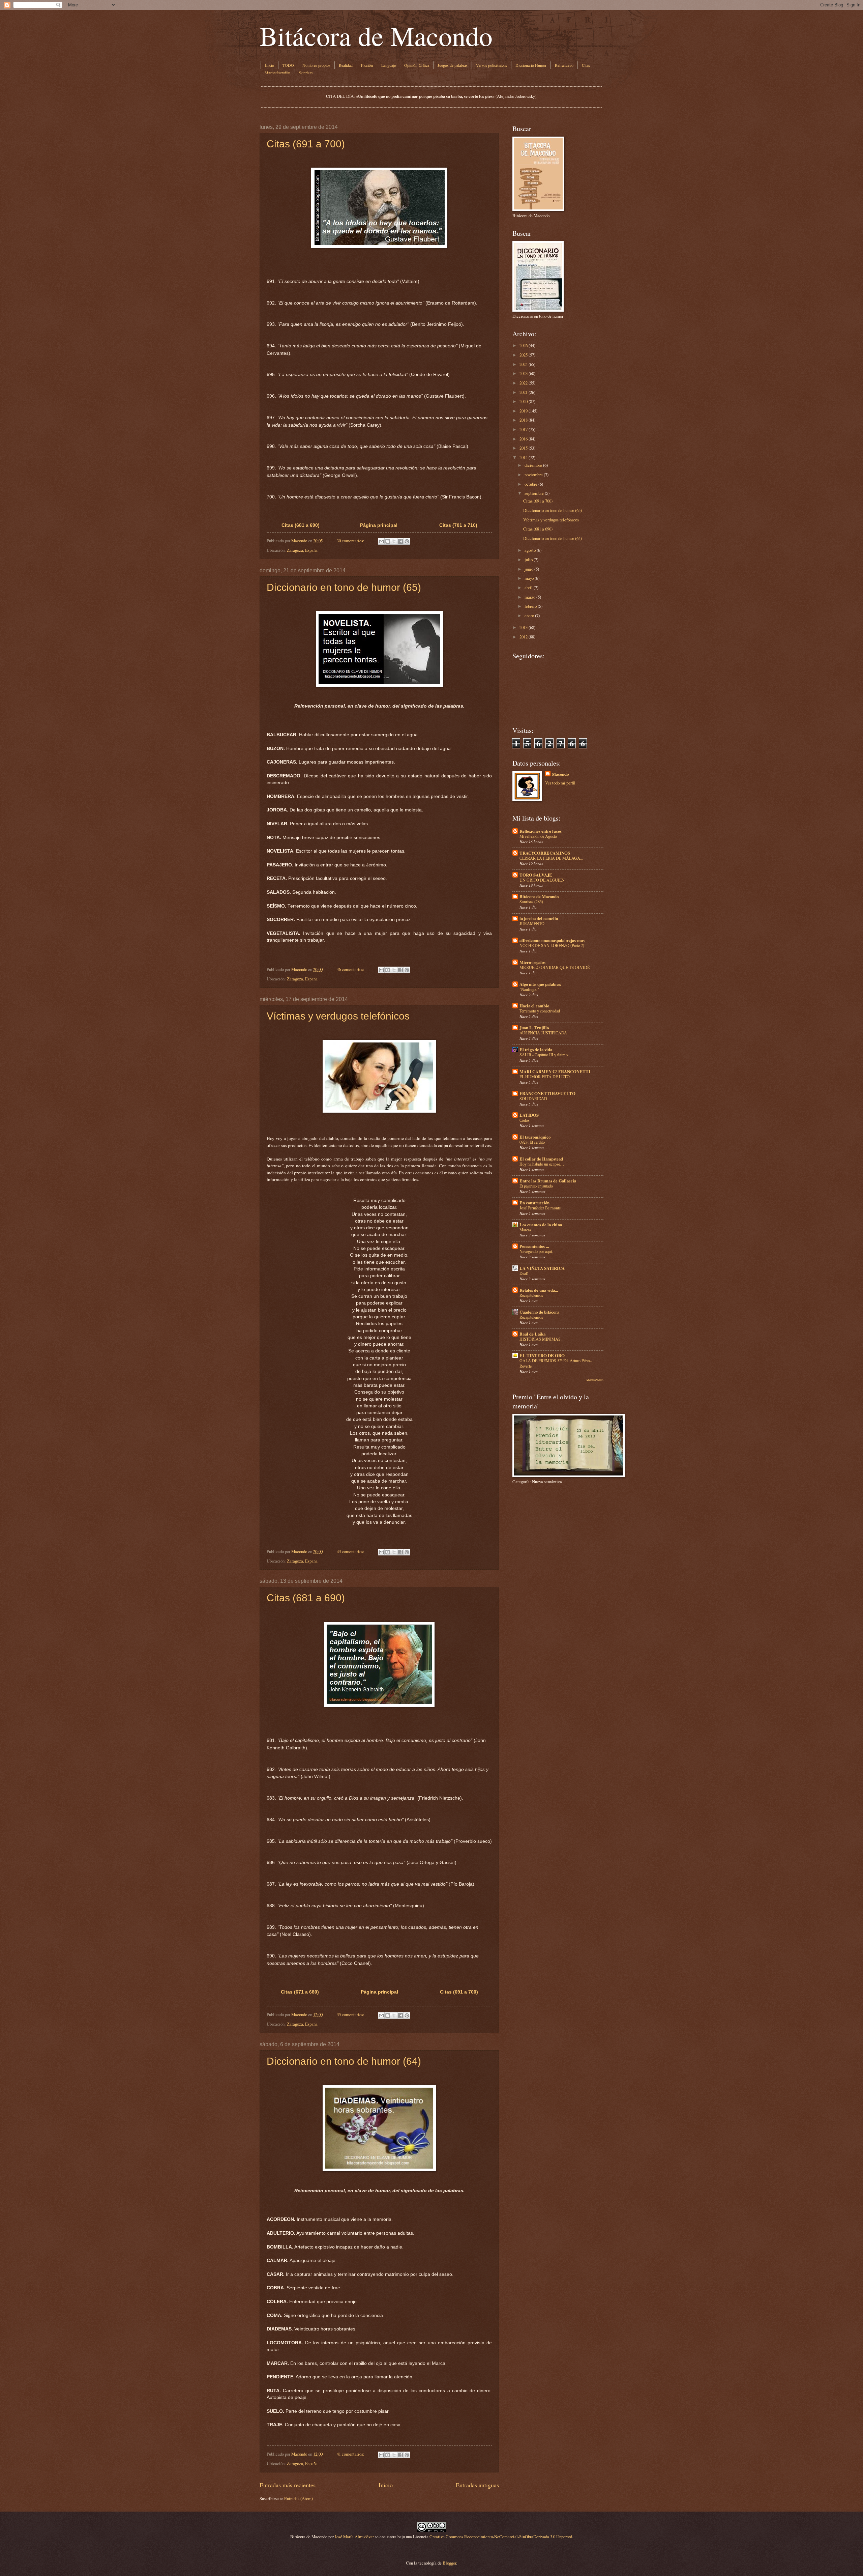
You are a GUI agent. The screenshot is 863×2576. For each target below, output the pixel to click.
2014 (524, 457)
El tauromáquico (535, 1137)
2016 (524, 439)
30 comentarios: (351, 541)
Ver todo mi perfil (560, 783)
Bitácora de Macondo (376, 35)
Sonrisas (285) (531, 901)
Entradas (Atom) (299, 2498)
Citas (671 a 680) (300, 1992)
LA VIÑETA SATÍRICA (542, 1268)
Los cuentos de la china (541, 1225)
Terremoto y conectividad (540, 1011)
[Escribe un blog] (388, 541)
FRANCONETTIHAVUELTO (547, 1093)
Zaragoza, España (302, 550)
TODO (288, 65)
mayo (529, 578)
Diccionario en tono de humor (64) (344, 2061)
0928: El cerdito (532, 1142)
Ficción (367, 65)
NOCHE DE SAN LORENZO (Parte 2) (552, 945)
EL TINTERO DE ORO (542, 1355)
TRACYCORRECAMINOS (545, 853)
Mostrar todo (595, 1380)
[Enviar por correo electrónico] (381, 541)
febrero (531, 606)
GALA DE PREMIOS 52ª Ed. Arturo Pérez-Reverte (556, 1363)
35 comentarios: (351, 2014)
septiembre (534, 493)
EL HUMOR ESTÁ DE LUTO (545, 1077)
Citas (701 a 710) (458, 525)
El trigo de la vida (536, 1050)
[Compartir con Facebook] (400, 541)
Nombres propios (316, 65)
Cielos (525, 1120)
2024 (524, 364)
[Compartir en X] (394, 541)
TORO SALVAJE (536, 875)
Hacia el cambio (534, 1006)
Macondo (560, 774)
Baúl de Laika (532, 1334)
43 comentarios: (351, 1551)
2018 (524, 420)
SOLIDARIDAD (533, 1098)
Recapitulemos (531, 1295)
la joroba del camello (539, 918)
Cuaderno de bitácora (539, 1312)
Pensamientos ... (534, 1246)
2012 (524, 637)
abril (529, 588)
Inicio (270, 65)
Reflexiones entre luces (541, 831)
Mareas (525, 1230)
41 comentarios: (351, 2454)
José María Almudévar (354, 2537)
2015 (524, 448)
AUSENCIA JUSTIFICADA (543, 1033)
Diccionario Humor (531, 65)
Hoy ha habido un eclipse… (542, 1164)
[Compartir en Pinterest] (407, 541)
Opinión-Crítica (417, 65)
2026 (524, 345)
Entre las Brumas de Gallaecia (548, 1181)
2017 (524, 429)
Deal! (524, 1273)
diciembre (533, 465)
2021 (524, 392)
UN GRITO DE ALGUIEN (542, 880)
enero (529, 616)
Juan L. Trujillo (534, 1028)
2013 (524, 627)
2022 (524, 383)
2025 (524, 355)
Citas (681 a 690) (301, 525)
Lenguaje (389, 65)
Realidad (346, 65)
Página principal (379, 525)
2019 (524, 411)
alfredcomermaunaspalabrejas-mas (552, 940)
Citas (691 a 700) (306, 144)
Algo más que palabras (540, 984)
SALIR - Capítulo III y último (544, 1055)
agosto (530, 550)
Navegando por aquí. (536, 1251)
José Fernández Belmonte (540, 1208)
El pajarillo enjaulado (536, 1186)
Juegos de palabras (453, 65)
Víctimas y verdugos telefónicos (338, 1016)
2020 (524, 401)
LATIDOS (529, 1115)
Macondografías (278, 73)
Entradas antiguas (477, 2485)
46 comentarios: (351, 969)
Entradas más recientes (288, 2485)
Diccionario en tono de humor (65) (344, 587)
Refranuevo (564, 65)
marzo (530, 597)
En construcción (534, 1203)
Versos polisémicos (492, 65)
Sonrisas (306, 73)
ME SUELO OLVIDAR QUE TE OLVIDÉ (555, 967)
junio (529, 569)
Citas (586, 65)
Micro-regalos (532, 962)
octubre (531, 484)
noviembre (534, 475)
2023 (524, 373)
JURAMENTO (532, 923)
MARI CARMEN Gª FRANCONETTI (555, 1071)
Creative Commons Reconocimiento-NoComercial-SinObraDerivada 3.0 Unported (501, 2537)
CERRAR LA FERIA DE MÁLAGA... (551, 858)
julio (529, 560)
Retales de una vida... (539, 1290)
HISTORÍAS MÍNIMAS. (541, 1339)
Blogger (449, 2563)
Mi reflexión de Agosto (538, 836)
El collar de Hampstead (541, 1159)
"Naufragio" (529, 989)
